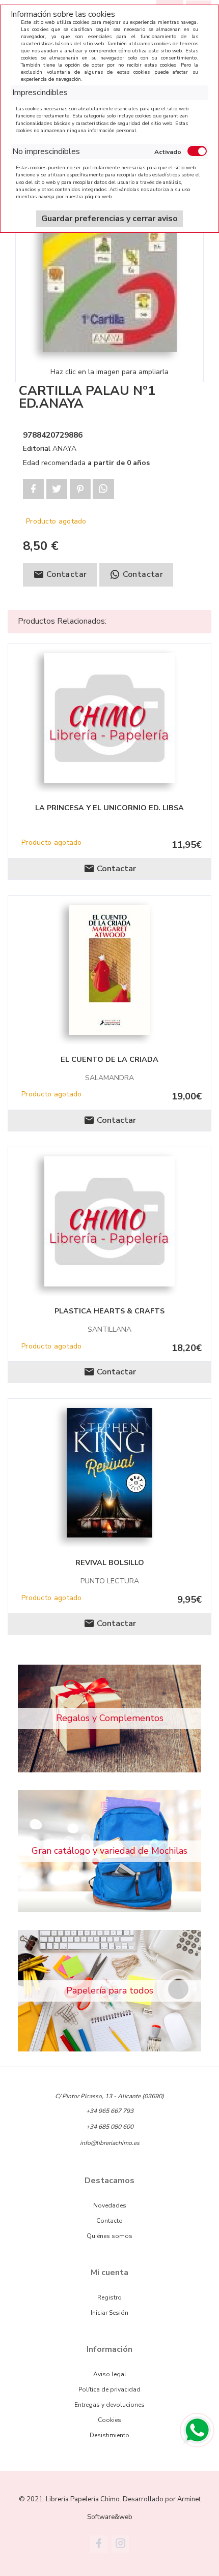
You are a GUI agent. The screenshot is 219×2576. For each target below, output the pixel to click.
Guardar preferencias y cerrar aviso (109, 219)
